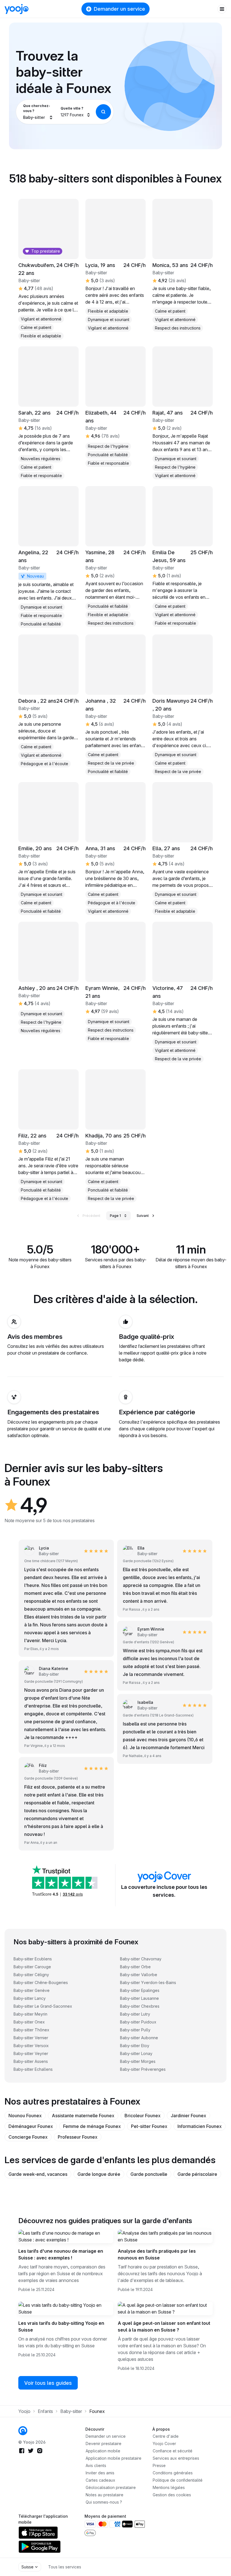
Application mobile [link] (103, 2451)
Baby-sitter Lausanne (139, 1998)
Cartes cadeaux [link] (100, 2480)
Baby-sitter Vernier (31, 2038)
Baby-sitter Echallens (33, 2069)
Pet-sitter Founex (149, 2126)
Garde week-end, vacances (38, 2174)
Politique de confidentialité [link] (178, 2480)
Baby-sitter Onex (29, 2022)
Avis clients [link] (96, 2465)
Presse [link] (159, 2465)
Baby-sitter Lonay (136, 2053)
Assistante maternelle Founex (83, 2116)
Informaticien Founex (200, 2126)
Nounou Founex (25, 2116)
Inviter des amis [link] (100, 2473)
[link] (48, 557)
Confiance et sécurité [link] (173, 2451)
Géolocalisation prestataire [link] (111, 2487)
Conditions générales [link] (173, 2473)
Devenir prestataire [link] (104, 2443)
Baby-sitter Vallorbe (139, 1975)
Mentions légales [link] (169, 2487)
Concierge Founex (28, 2137)
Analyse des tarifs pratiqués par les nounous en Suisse (157, 2254)
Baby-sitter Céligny (31, 1975)
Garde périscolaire (197, 2174)
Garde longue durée (99, 2174)
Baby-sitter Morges (138, 2061)
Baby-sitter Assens (31, 2061)
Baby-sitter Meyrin (30, 2014)
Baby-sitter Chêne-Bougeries (41, 1982)
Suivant (143, 1216)
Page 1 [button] (115, 1216)
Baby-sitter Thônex (31, 2030)
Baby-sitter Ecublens (33, 1959)
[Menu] (222, 9)
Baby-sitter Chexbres (140, 2006)
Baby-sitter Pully (135, 2030)
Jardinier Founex (188, 2116)
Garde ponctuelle (149, 2174)
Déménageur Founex (31, 2126)
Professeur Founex (78, 2137)
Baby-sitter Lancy (30, 1998)
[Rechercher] (103, 112)
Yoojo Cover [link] (164, 2443)
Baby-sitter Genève (32, 1990)
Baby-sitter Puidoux (138, 2022)
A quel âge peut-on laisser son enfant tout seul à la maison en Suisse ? (164, 2326)
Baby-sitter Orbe (135, 1967)
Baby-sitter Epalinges (140, 1990)
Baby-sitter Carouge (32, 1967)
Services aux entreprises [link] (176, 2458)
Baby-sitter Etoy (135, 2046)
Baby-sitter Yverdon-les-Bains (148, 1982)
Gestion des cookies (172, 2495)
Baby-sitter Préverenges (143, 2069)
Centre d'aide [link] (166, 2436)
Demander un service (119, 9)
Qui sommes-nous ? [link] (104, 2502)
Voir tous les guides (48, 2383)
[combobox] (38, 112)
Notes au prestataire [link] (105, 2495)
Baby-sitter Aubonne (139, 2038)
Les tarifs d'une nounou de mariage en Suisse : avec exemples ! (61, 2254)
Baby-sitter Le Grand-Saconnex (43, 2006)
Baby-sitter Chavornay (141, 1959)
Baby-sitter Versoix (31, 2046)
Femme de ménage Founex (92, 2126)
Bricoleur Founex (143, 2116)
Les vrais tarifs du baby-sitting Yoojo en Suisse (61, 2326)
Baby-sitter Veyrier (31, 2053)
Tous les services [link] (65, 2567)
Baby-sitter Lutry (135, 2014)
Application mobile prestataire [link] (114, 2458)
